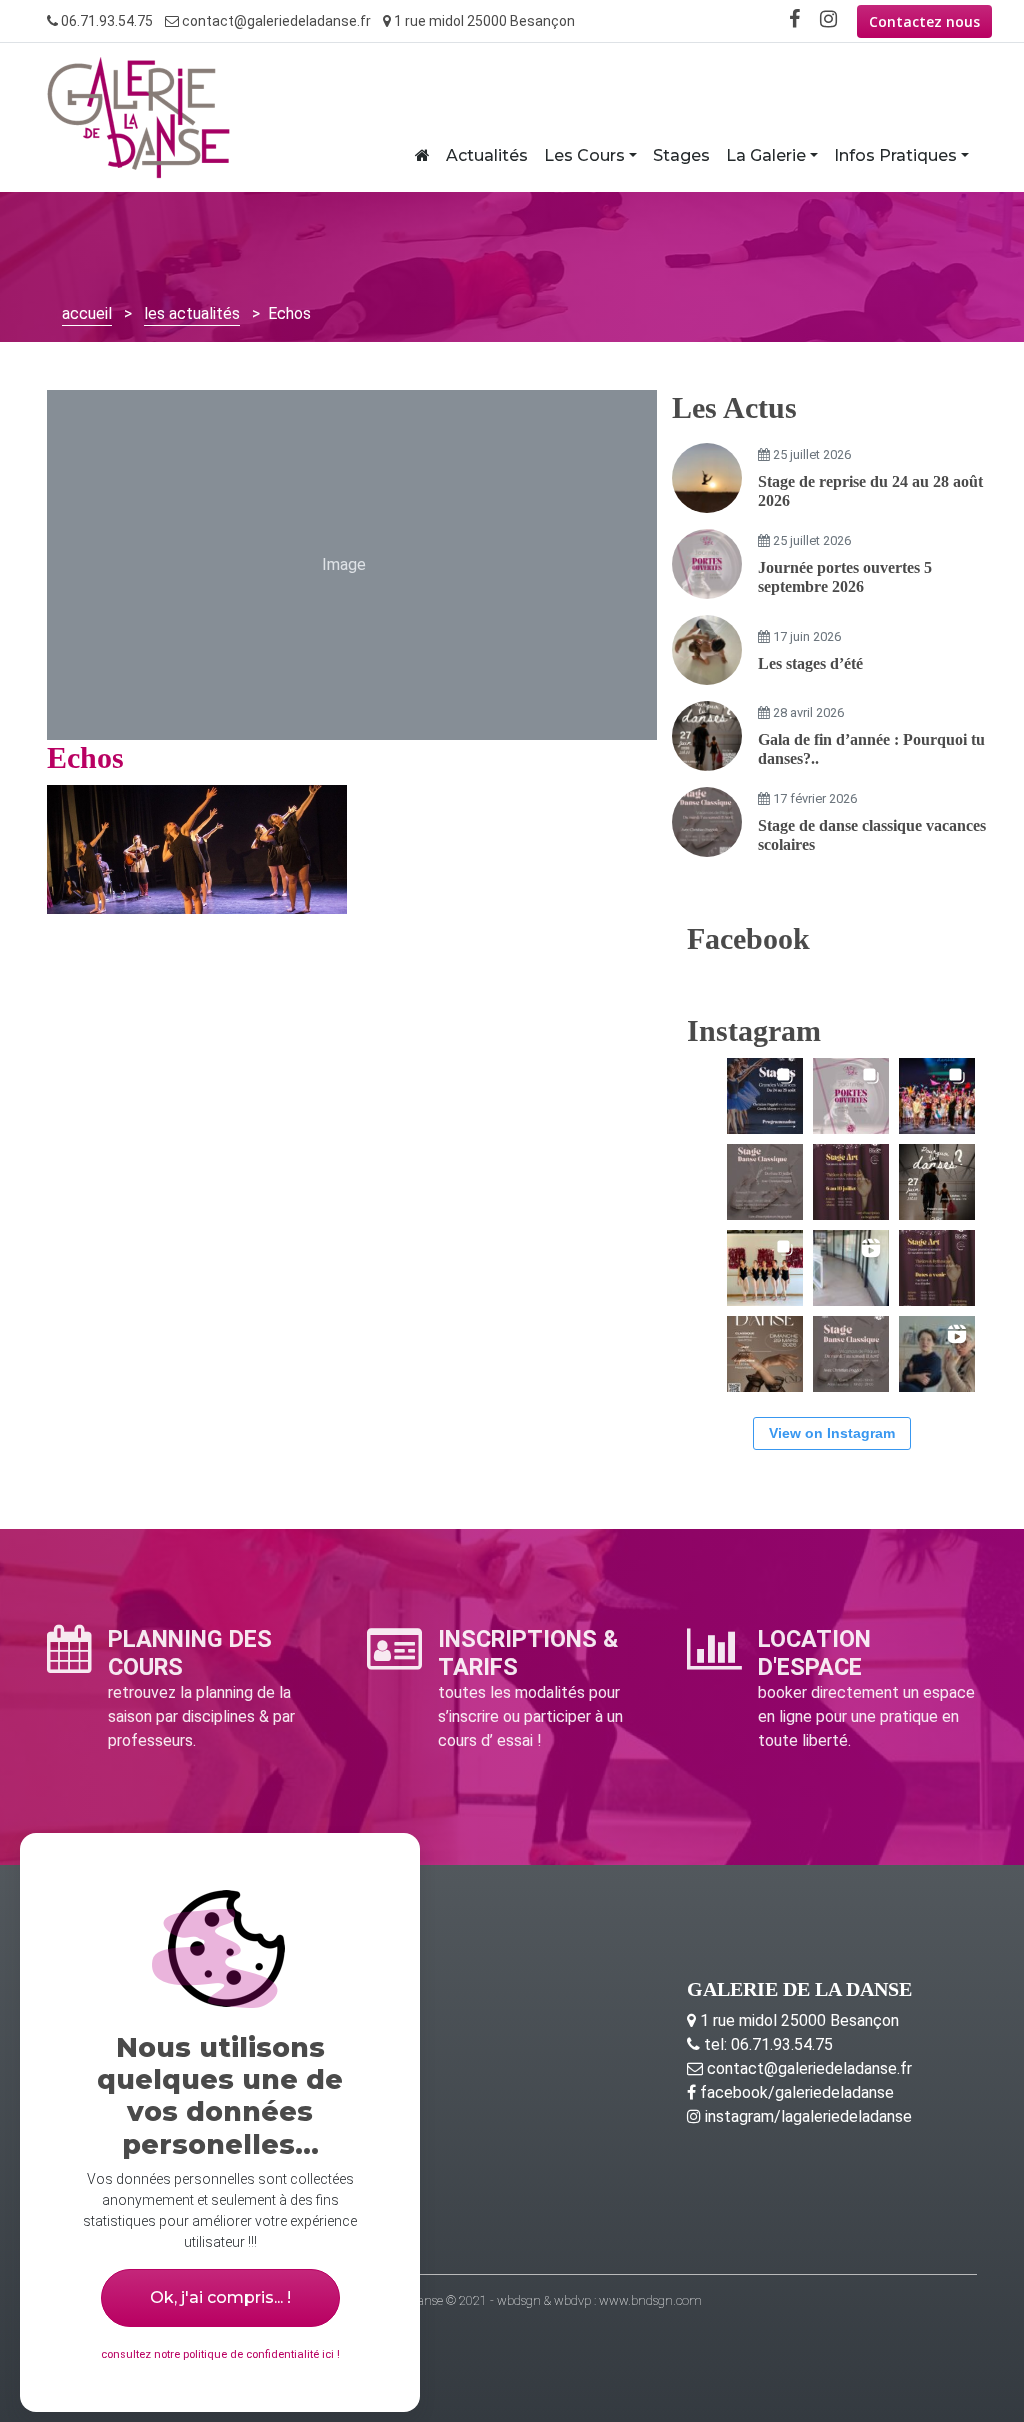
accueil (87, 313)
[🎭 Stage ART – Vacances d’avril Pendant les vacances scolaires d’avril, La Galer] (937, 1268)
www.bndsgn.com (650, 2300)
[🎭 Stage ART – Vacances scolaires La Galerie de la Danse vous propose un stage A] (937, 1354)
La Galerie (766, 155)
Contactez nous (924, 21)
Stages (681, 155)
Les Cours (584, 155)
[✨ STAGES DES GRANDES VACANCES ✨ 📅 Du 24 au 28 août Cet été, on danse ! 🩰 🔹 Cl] (765, 1096)
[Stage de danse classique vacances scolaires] (707, 822)
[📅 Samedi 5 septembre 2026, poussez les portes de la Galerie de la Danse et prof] (851, 1096)
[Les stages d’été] (707, 650)
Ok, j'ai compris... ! (220, 2297)
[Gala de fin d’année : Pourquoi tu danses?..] (707, 736)
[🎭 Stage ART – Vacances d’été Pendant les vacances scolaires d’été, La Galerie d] (851, 1182)
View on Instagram (832, 1433)
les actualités (192, 313)
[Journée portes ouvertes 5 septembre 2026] (707, 564)
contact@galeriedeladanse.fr (275, 21)
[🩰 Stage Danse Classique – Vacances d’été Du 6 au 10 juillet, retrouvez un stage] (765, 1182)
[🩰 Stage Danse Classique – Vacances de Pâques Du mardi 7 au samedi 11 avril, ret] (851, 1354)
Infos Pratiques (895, 155)
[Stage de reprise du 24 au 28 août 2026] (707, 478)
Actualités (487, 155)
